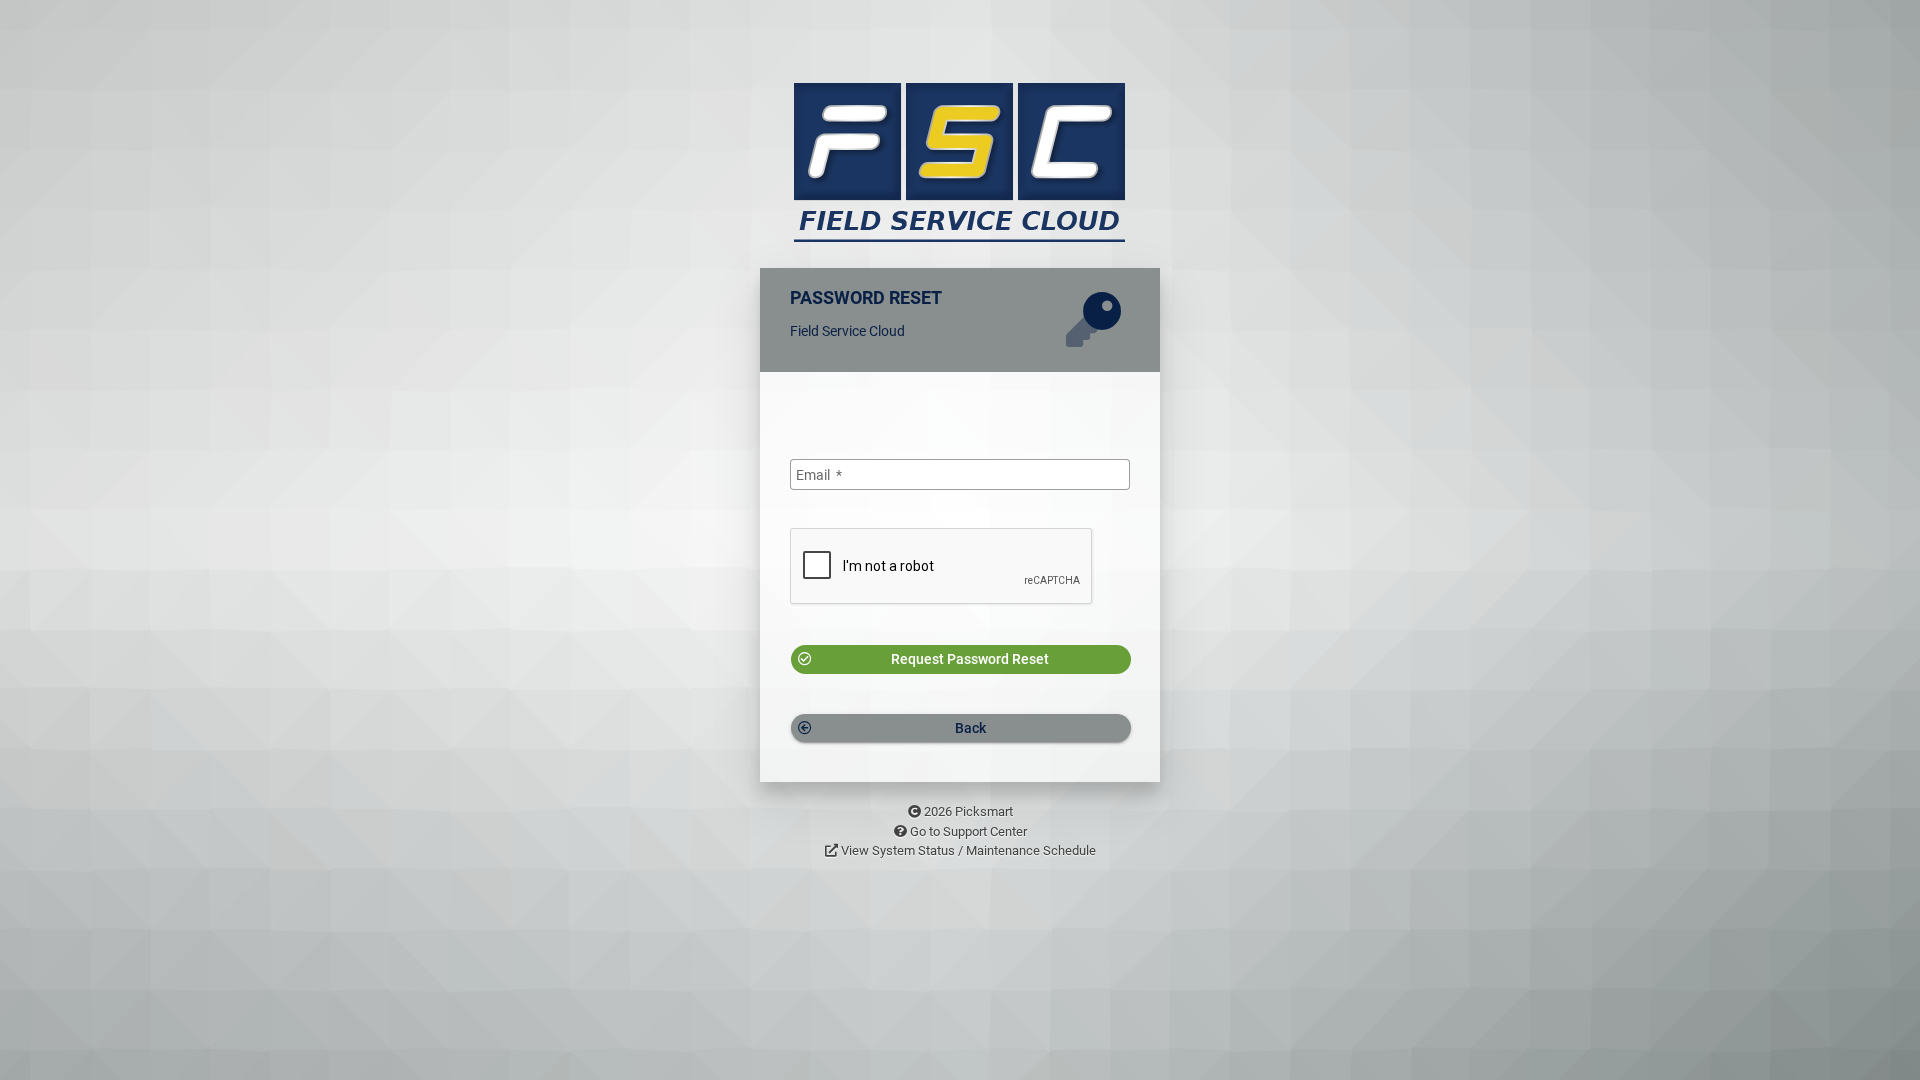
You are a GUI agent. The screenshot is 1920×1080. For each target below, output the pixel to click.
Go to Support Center (968, 831)
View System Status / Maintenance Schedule (968, 850)
